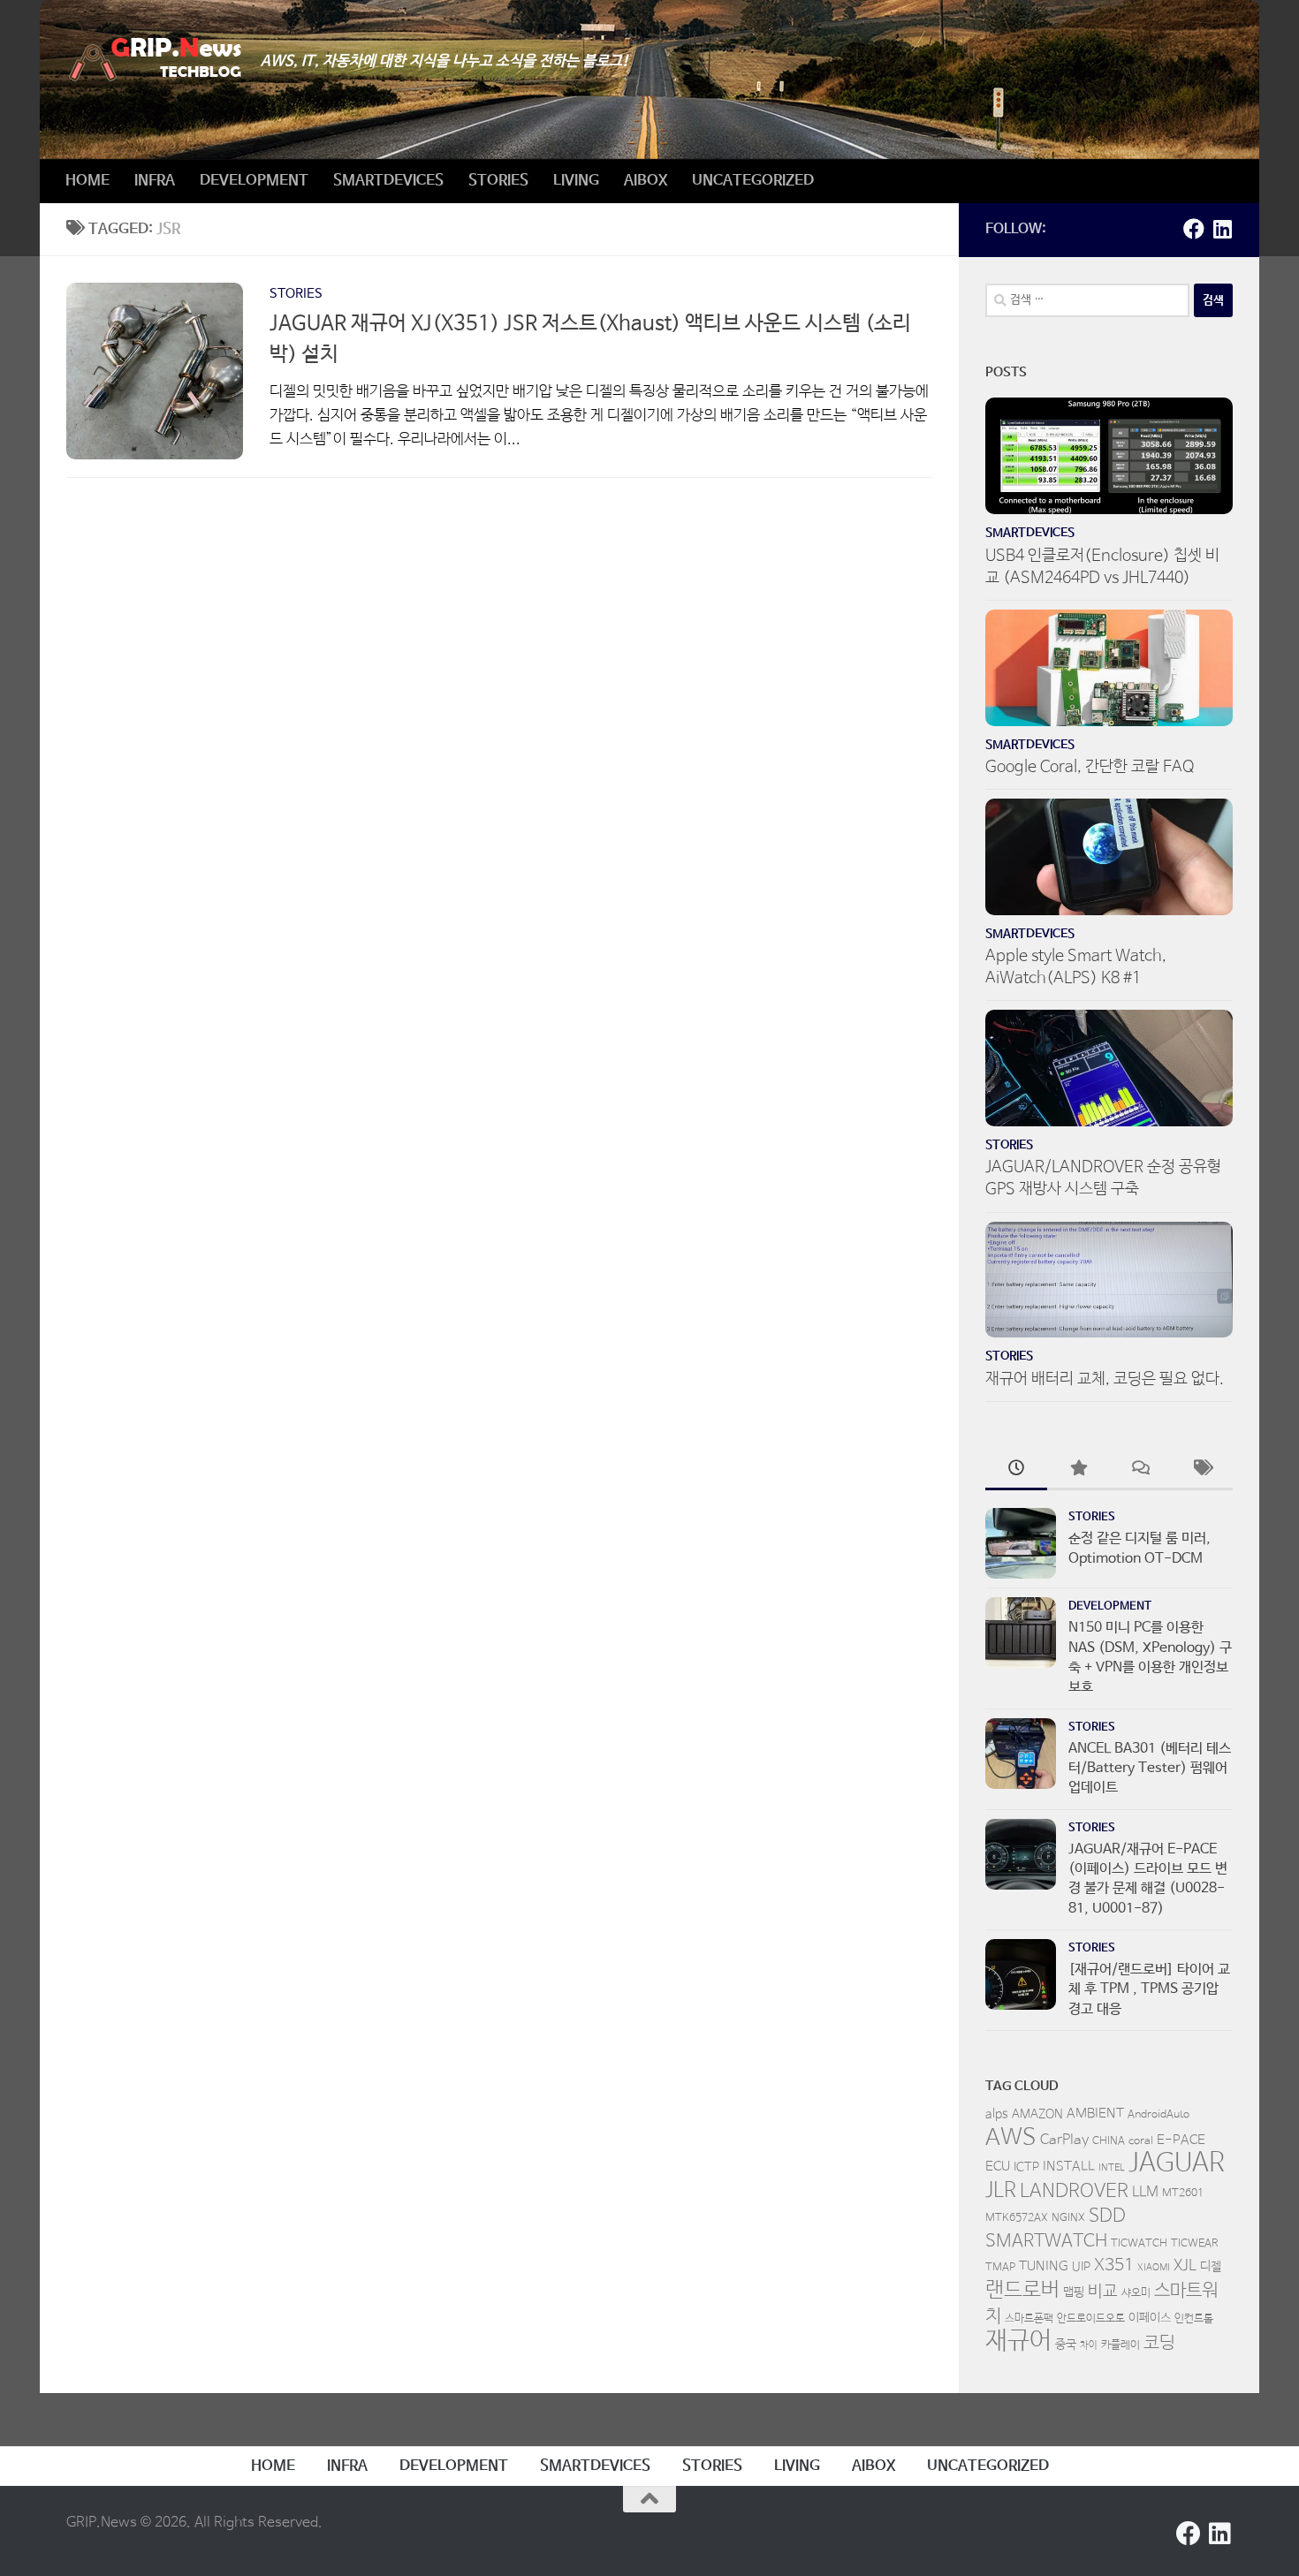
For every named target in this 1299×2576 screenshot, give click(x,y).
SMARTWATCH (1046, 2242)
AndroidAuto (1158, 2115)
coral (1141, 2141)
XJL (1185, 2266)
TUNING (1044, 2266)
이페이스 (1150, 2318)
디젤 (1211, 2267)
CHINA (1109, 2141)
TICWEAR (1195, 2244)
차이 (1089, 2345)
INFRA (155, 181)
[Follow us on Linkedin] (1222, 229)
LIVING (576, 181)
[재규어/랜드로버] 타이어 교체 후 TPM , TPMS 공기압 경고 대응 (1149, 1989)
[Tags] (1202, 1471)
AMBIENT (1095, 2114)
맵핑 (1074, 2292)
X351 (1114, 2266)
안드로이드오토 (1091, 2319)
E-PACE (1181, 2140)
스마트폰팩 (1029, 2319)
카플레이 (1120, 2345)
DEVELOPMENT (254, 181)
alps (997, 2114)
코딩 (1159, 2343)
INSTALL (1069, 2167)
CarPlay (1064, 2140)
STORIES (498, 181)
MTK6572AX (1017, 2218)
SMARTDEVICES (388, 181)
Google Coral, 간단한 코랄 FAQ (1090, 767)
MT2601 (1183, 2193)
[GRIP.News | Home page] (155, 60)
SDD (1107, 2216)
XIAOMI (1154, 2268)
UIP (1081, 2267)
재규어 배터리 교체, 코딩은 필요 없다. (1105, 1379)
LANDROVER (1074, 2191)
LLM (1145, 2193)
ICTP (1026, 2167)
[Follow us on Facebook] (1194, 229)
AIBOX (646, 181)
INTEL (1112, 2168)
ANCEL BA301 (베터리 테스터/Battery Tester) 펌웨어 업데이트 (1150, 1769)
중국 (1066, 2345)
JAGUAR (1177, 2163)
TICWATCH (1139, 2244)
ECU (998, 2167)
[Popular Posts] (1078, 1471)
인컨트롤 (1194, 2319)
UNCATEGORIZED (753, 181)
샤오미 (1136, 2293)
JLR (1001, 2191)
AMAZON (1037, 2114)
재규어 (1018, 2341)
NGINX (1068, 2218)
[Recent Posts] (1016, 1471)
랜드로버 (1022, 2290)
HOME (87, 181)
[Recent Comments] (1140, 1471)
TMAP (1000, 2268)
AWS (1011, 2138)
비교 (1103, 2292)
